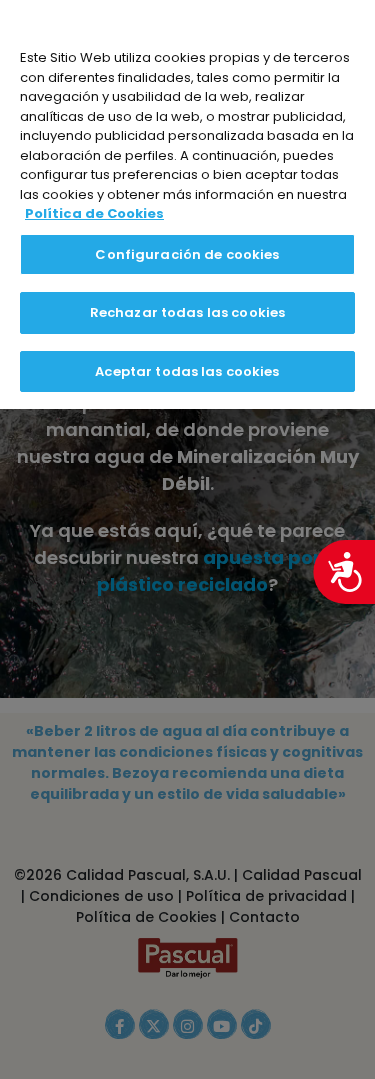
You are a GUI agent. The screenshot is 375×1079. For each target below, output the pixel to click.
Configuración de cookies (187, 254)
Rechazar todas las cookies (187, 312)
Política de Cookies (94, 213)
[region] (187, 204)
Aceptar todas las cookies (187, 371)
